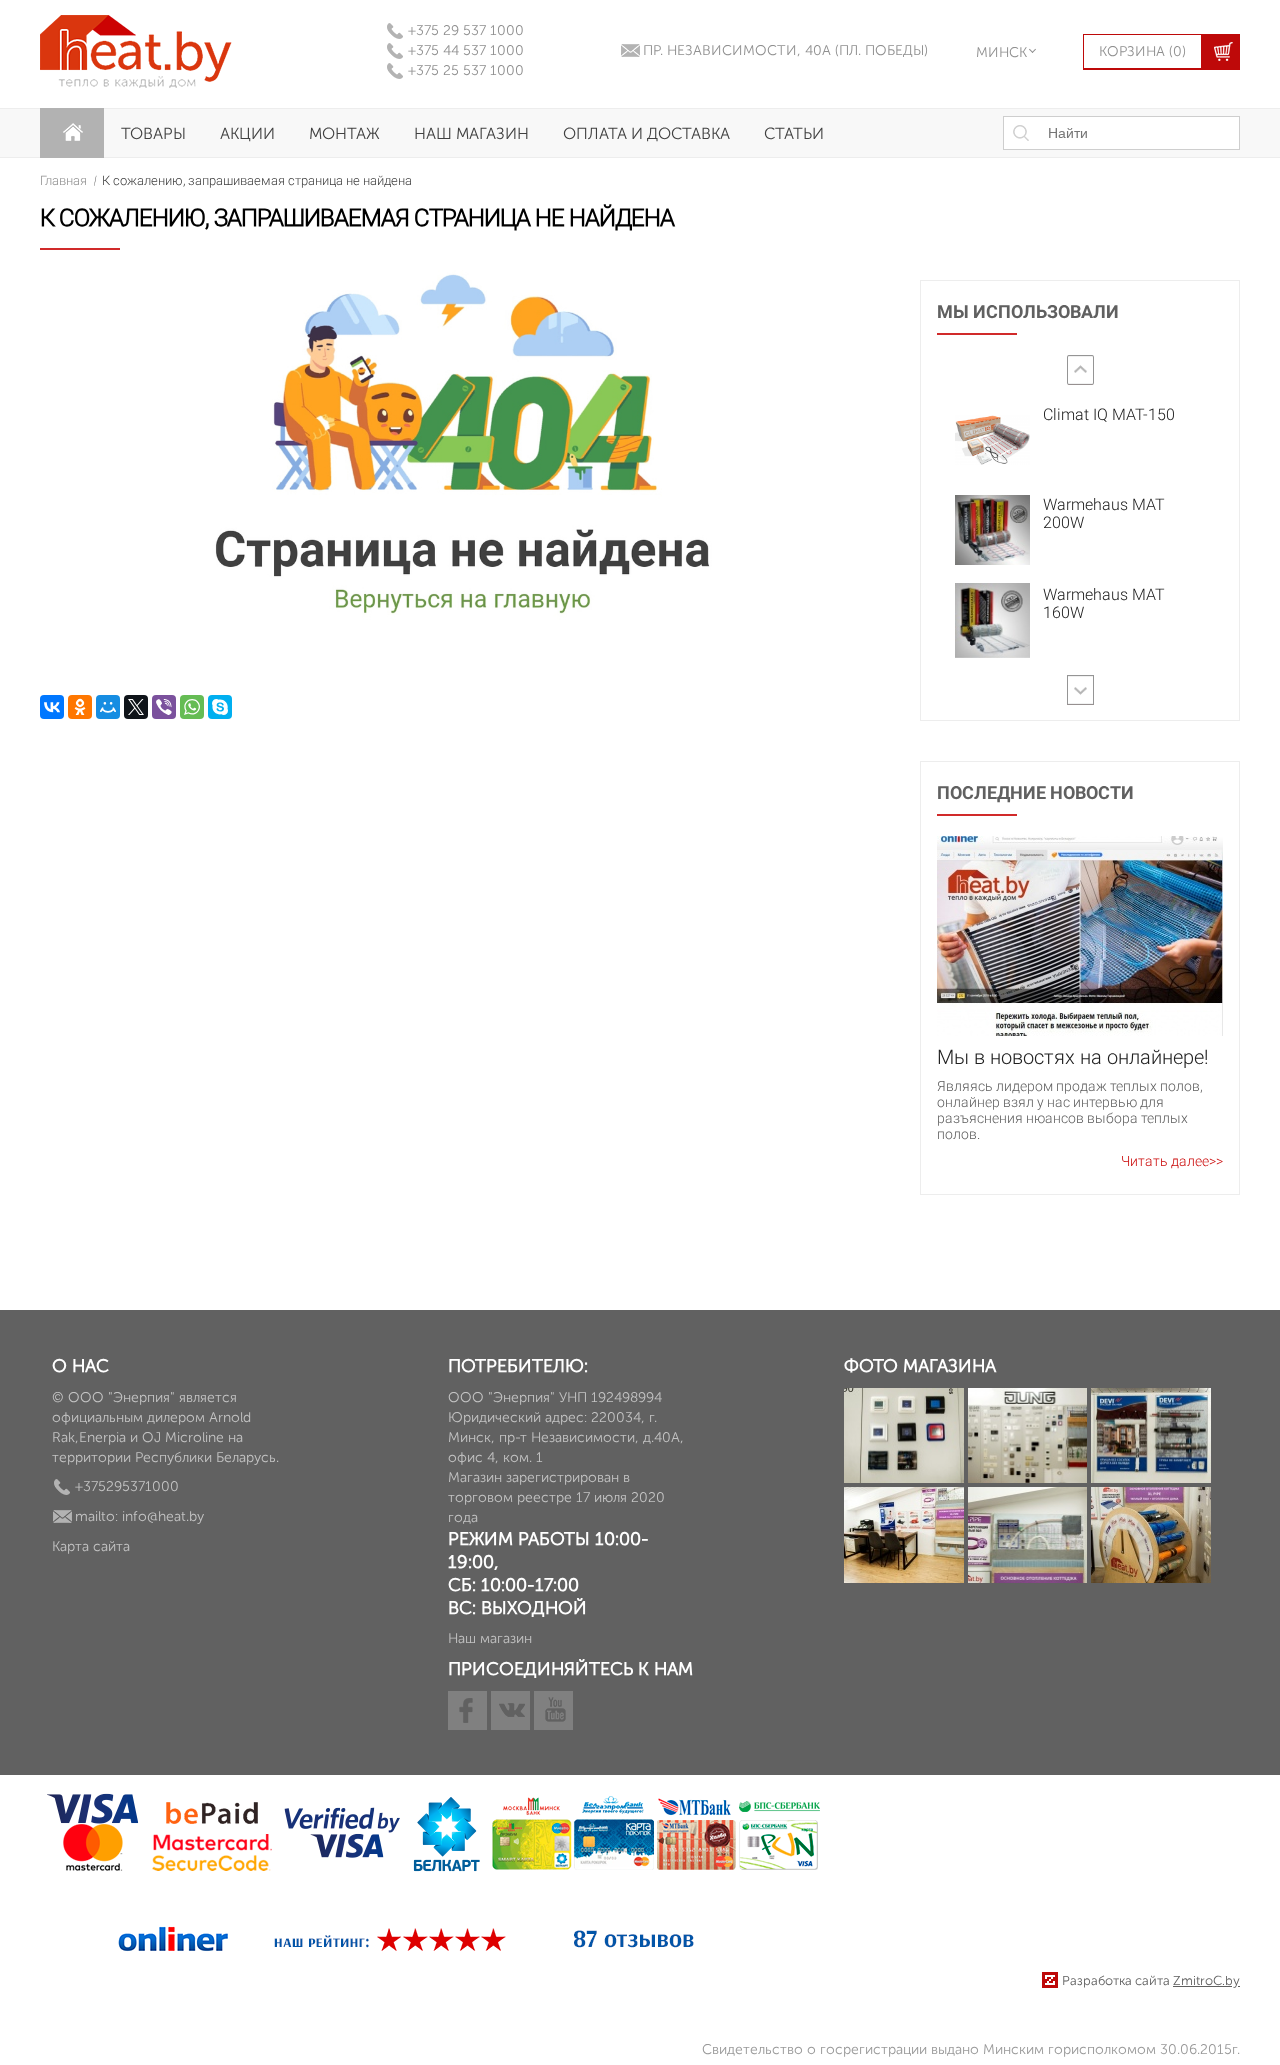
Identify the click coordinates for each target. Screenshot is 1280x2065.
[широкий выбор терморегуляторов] (1151, 1438)
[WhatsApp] (192, 707)
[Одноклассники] (80, 707)
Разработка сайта (1151, 1980)
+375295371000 (127, 1486)
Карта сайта (91, 1546)
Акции (247, 133)
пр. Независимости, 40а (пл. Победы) (785, 50)
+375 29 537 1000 (466, 30)
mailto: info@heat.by (139, 1516)
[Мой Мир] (108, 707)
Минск (1001, 52)
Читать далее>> (1172, 1161)
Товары (153, 133)
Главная (63, 180)
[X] (136, 707)
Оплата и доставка (646, 133)
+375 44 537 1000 (466, 50)
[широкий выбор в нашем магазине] (1151, 1537)
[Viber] (164, 707)
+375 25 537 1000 (466, 70)
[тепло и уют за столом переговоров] (1028, 1537)
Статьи (794, 133)
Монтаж (344, 133)
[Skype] (220, 707)
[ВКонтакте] (52, 707)
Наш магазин (471, 133)
